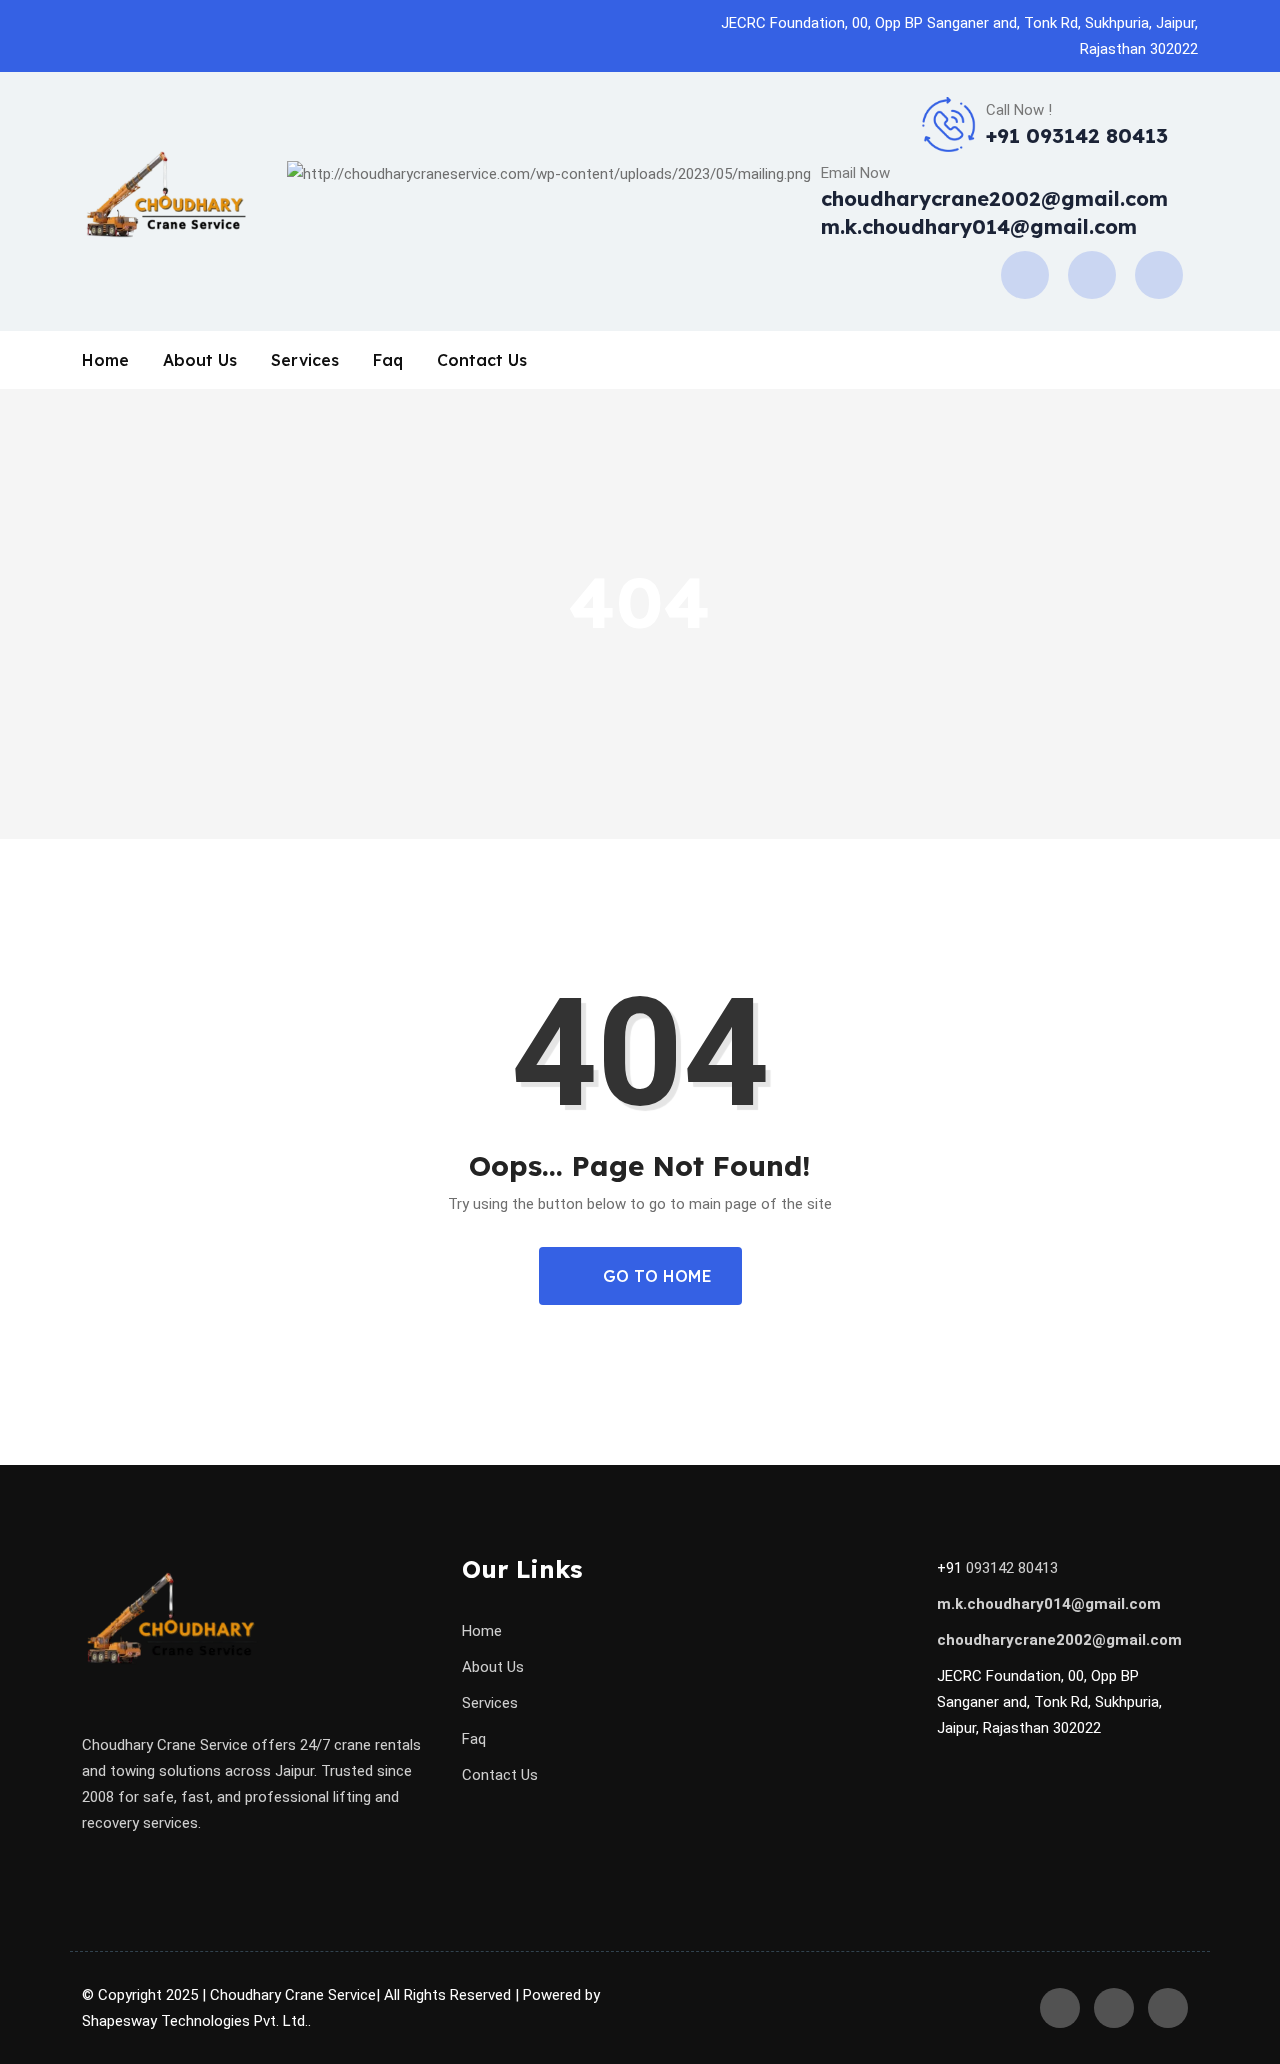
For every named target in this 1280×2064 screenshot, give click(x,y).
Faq (388, 360)
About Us (200, 360)
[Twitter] (1159, 274)
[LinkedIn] (1092, 274)
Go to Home (655, 1276)
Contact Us (482, 360)
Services (305, 360)
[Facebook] (1025, 274)
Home (105, 360)
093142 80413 (1012, 1568)
